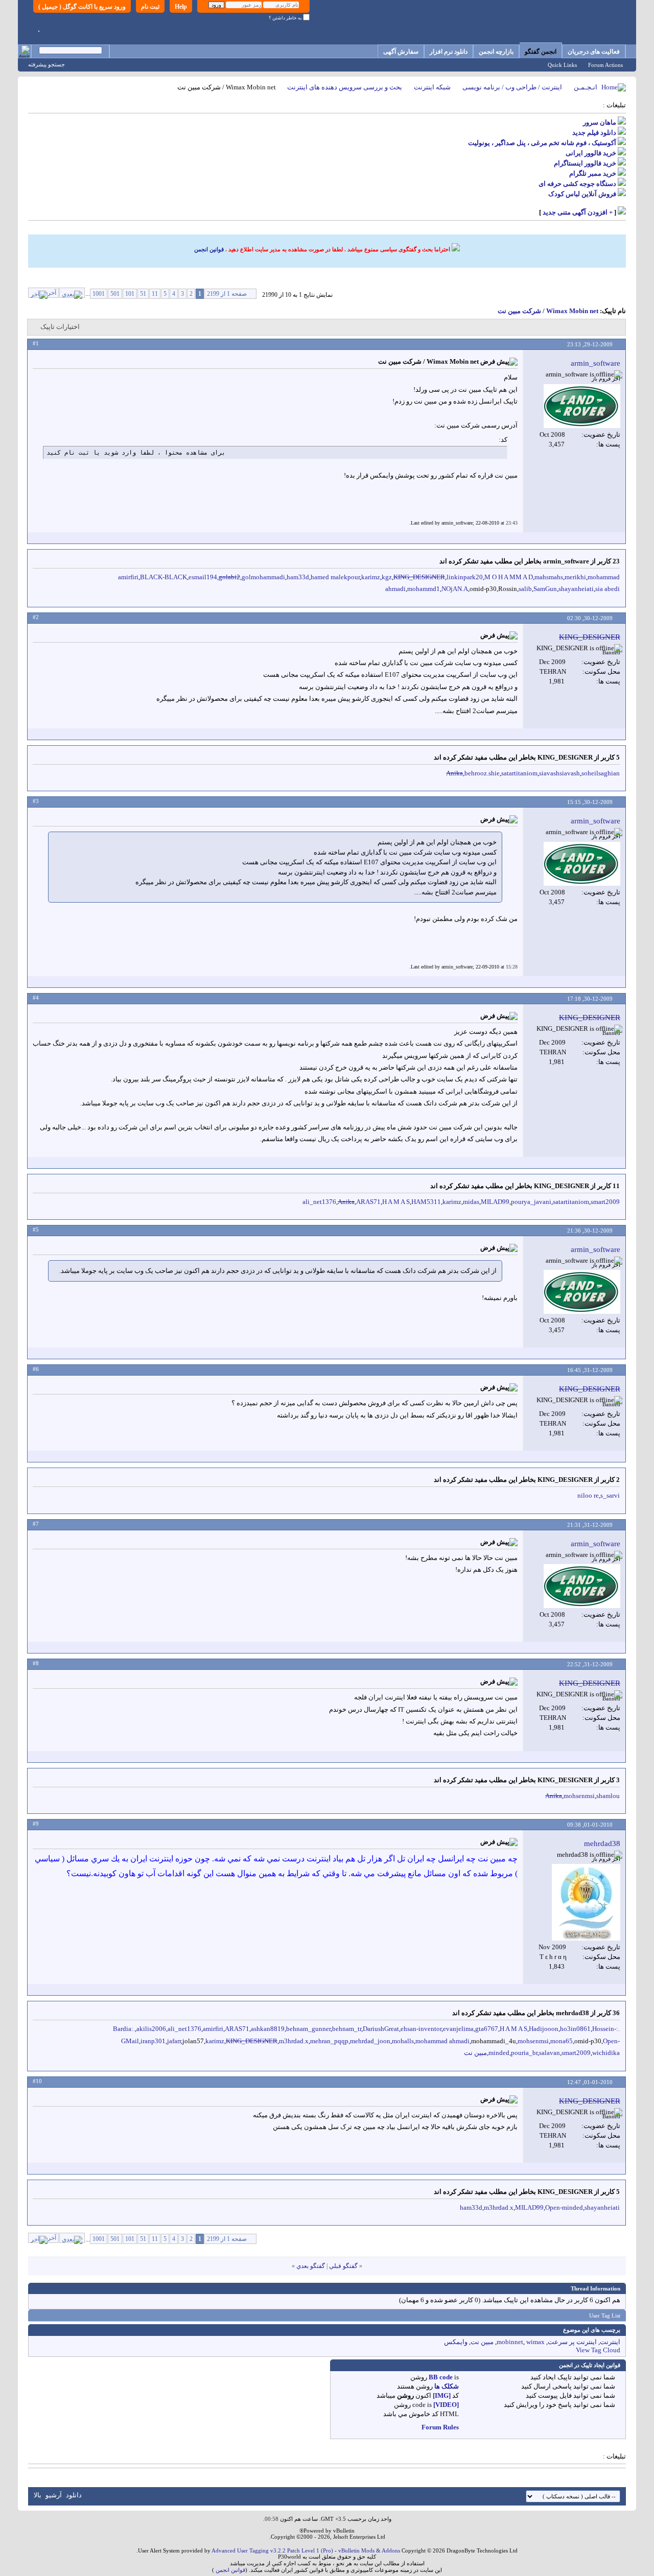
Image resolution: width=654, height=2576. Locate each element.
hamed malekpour (335, 577)
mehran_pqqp (329, 2041)
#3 (36, 801)
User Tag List (605, 2315)
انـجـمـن (586, 87)
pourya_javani (531, 1202)
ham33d (298, 577)
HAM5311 (426, 1202)
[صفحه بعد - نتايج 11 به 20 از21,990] (72, 293)
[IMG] (442, 2395)
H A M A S (396, 1202)
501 (115, 294)
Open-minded (564, 2207)
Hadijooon (544, 2029)
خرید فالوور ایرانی (591, 153)
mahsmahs (549, 577)
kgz (387, 577)
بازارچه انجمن (496, 52)
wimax (535, 2342)
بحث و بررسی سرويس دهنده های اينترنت (345, 87)
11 (155, 294)
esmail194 (203, 577)
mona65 (562, 2041)
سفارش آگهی (401, 52)
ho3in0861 (575, 2029)
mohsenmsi (579, 1796)
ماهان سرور (600, 122)
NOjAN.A (455, 589)
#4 (36, 998)
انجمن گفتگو (541, 52)
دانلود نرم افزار (449, 52)
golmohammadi (263, 577)
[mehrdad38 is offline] (586, 1902)
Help (181, 7)
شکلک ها (447, 2386)
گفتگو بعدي (311, 2266)
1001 (99, 294)
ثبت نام (150, 7)
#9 (36, 1824)
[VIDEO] (446, 2405)
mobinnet (510, 2342)
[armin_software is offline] (582, 406)
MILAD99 (495, 1202)
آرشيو (54, 2495)
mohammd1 (424, 589)
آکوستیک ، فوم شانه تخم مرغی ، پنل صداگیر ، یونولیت (542, 143)
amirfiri (128, 577)
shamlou (608, 1796)
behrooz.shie (482, 773)
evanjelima (458, 2029)
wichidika (606, 2053)
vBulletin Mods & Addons (369, 2550)
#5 (36, 1230)
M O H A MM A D (509, 577)
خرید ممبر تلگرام (593, 173)
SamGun (545, 589)
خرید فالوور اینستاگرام (585, 163)
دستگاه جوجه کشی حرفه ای (577, 184)
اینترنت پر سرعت (572, 2342)
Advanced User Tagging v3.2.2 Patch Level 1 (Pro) (272, 2550)
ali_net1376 (319, 1202)
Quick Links (562, 65)
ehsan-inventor (421, 2029)
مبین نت (475, 2053)
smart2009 (605, 1202)
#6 (36, 1369)
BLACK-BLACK (163, 577)
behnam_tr (347, 2029)
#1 (36, 343)
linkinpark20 (465, 577)
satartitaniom (519, 773)
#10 (37, 2081)
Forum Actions (605, 65)
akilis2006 (151, 2029)
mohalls (403, 2041)
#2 (36, 617)
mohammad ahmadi (442, 2041)
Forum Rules (440, 2427)
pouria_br (524, 2053)
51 (143, 294)
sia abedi (608, 589)
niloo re (588, 1495)
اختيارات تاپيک (60, 327)
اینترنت (610, 2342)
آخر (52, 293)
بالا (38, 2495)
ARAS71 (368, 1202)
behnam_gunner (308, 2029)
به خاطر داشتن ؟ (286, 18)
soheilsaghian (601, 773)
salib (525, 589)
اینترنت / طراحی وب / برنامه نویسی (512, 87)
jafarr (174, 2041)
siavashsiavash (559, 773)
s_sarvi (610, 1495)
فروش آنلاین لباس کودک (582, 194)
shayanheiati (576, 589)
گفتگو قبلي (343, 2266)
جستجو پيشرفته (46, 64)
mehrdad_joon (370, 2041)
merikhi (575, 577)
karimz (371, 577)
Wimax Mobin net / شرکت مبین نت (548, 311)
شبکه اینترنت (432, 87)
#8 (36, 1663)
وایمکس (456, 2342)
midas (471, 1202)
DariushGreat (381, 2029)
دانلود (74, 2495)
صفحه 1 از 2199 (227, 294)
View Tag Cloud (598, 2350)
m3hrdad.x (294, 2041)
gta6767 (487, 2029)
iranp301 (153, 2041)
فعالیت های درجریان (594, 52)
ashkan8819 (268, 2029)
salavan (550, 2053)
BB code (441, 2377)
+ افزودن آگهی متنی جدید (578, 212)
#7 (36, 1524)
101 (130, 294)
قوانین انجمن (209, 249)
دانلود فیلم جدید (594, 133)
